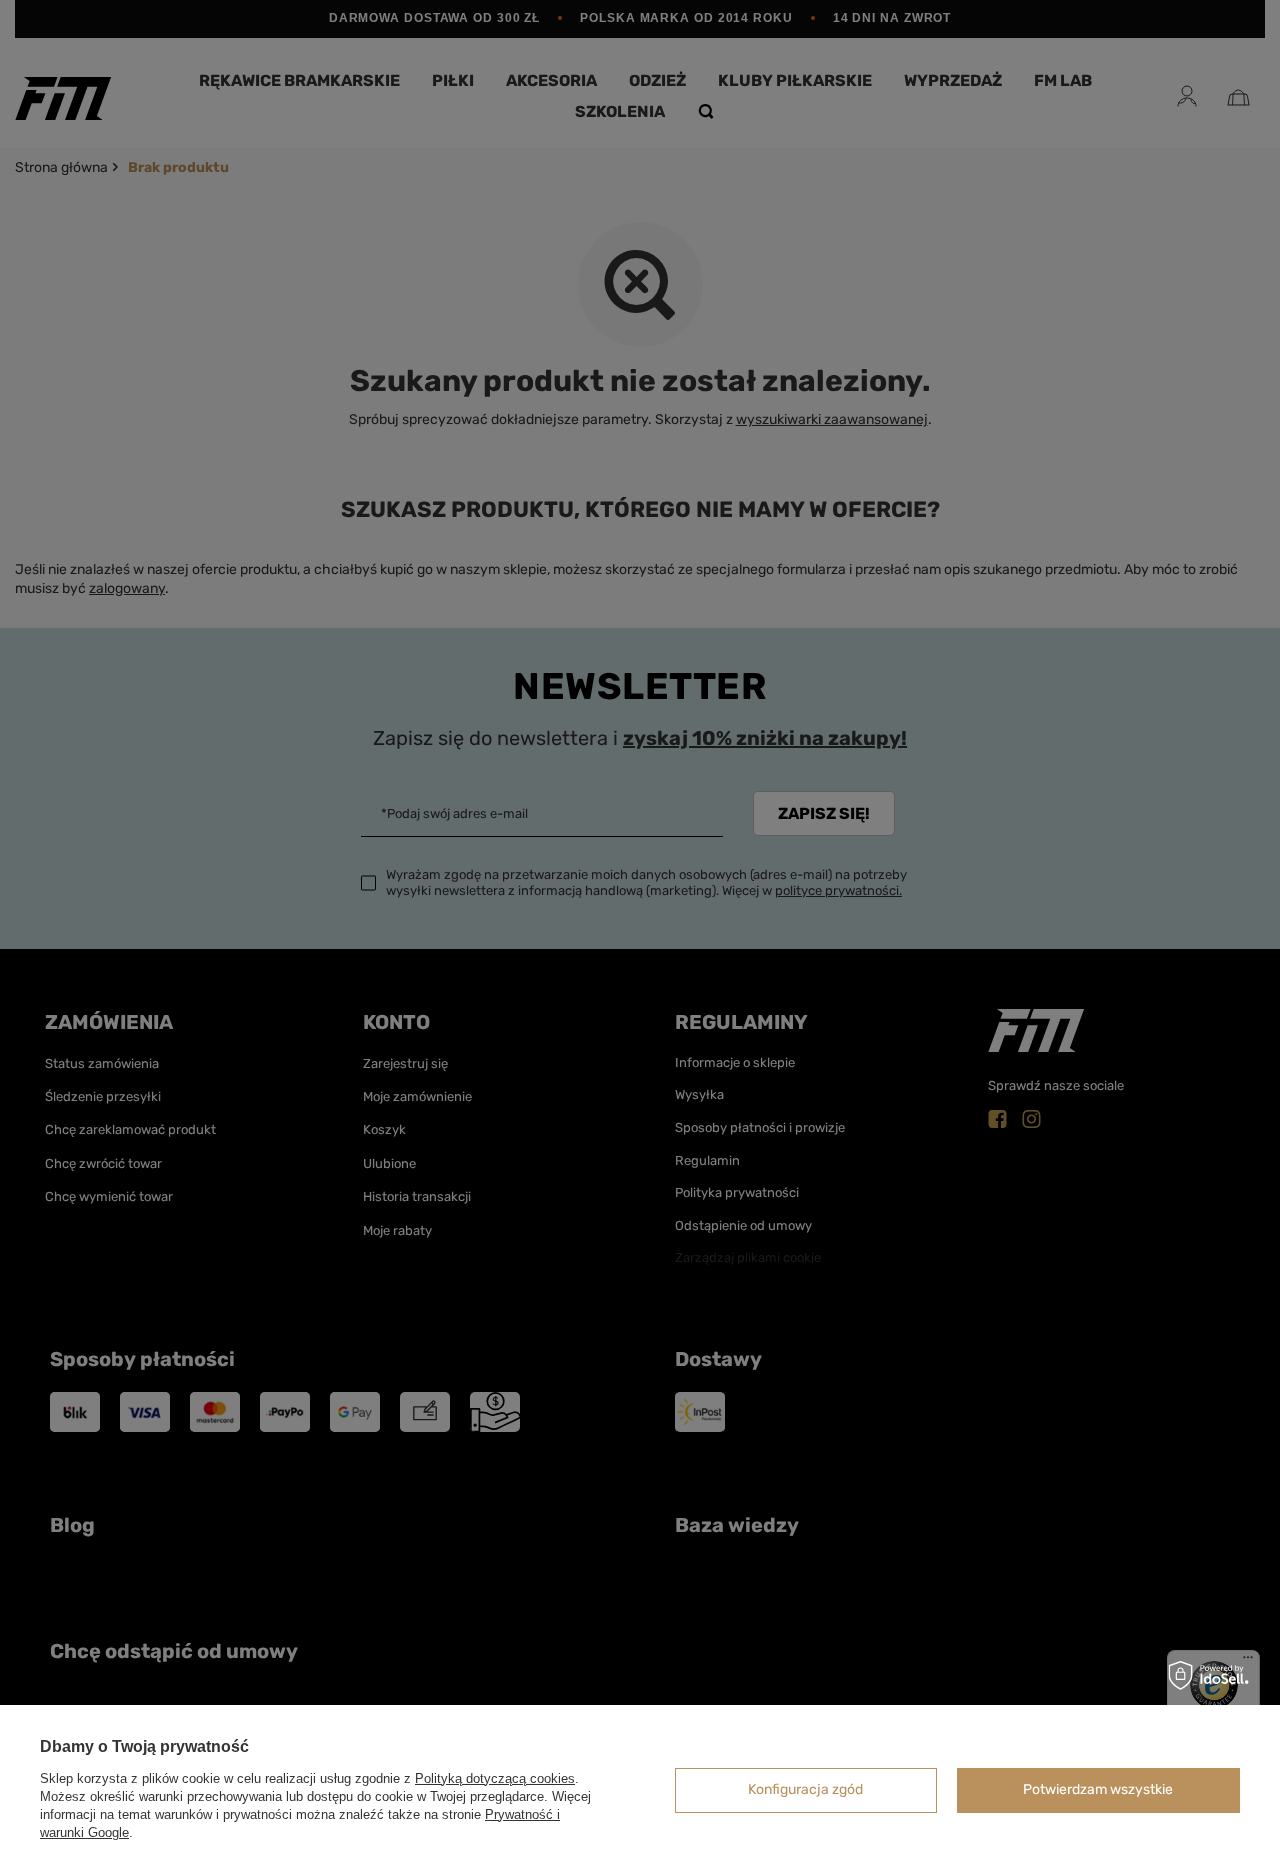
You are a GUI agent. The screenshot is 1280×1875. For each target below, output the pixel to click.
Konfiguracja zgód (805, 1789)
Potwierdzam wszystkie (1098, 1789)
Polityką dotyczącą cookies (495, 1778)
